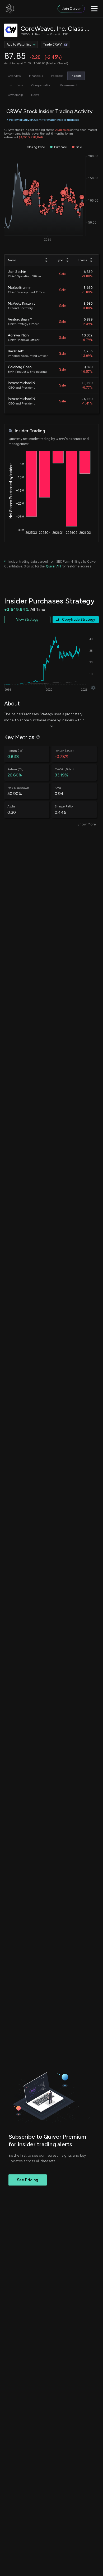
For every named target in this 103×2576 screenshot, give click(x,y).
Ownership (15, 95)
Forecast (57, 76)
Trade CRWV (53, 45)
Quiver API (53, 566)
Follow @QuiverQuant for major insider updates (44, 120)
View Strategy (27, 619)
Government (69, 85)
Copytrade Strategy (79, 619)
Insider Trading (30, 431)
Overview (14, 76)
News (35, 95)
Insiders (76, 76)
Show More (86, 824)
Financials (36, 76)
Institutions (15, 85)
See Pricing (28, 2180)
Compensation (41, 85)
